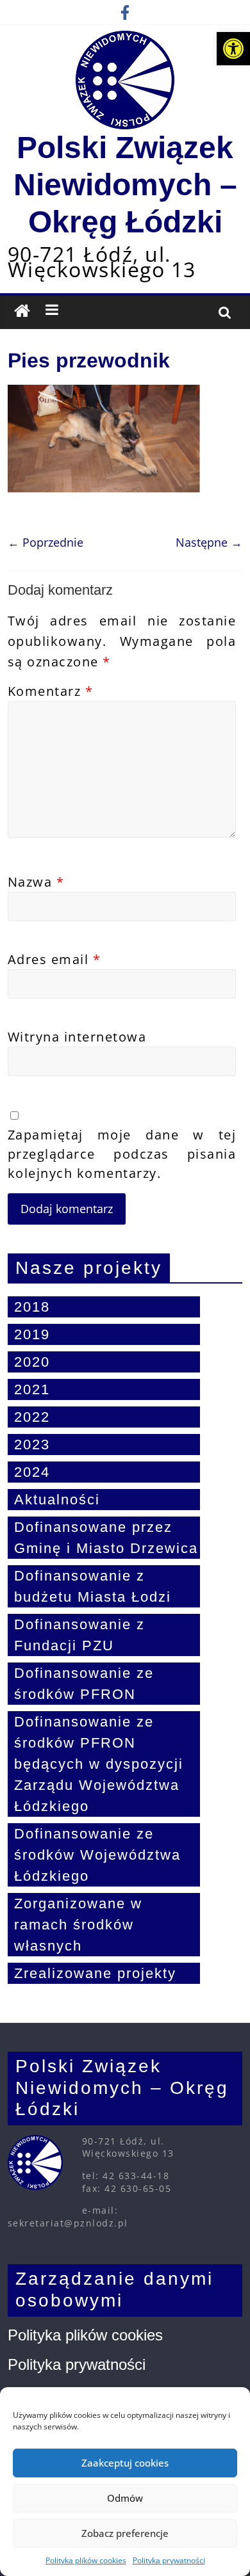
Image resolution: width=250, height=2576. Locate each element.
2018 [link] (32, 1307)
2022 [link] (32, 1417)
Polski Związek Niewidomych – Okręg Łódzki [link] (125, 184)
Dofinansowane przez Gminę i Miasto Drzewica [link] (106, 1538)
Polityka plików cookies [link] (86, 2560)
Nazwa (36, 882)
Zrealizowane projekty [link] (95, 1973)
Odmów (125, 2498)
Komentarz (51, 691)
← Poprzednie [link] (46, 542)
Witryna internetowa (77, 1037)
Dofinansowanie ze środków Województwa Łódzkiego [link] (97, 1855)
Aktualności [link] (57, 1500)
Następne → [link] (209, 542)
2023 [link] (32, 1445)
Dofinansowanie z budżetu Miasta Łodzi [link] (93, 1586)
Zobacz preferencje (125, 2533)
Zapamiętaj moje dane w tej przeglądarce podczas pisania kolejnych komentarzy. (122, 1154)
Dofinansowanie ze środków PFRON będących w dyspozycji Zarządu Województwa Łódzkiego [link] (99, 1764)
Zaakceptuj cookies (125, 2463)
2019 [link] (32, 1334)
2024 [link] (32, 1472)
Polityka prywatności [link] (169, 2560)
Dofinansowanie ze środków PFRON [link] (84, 1684)
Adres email (54, 959)
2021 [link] (32, 1389)
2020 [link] (32, 1362)
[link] (233, 49)
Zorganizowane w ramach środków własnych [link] (78, 1925)
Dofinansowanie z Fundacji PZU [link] (79, 1635)
